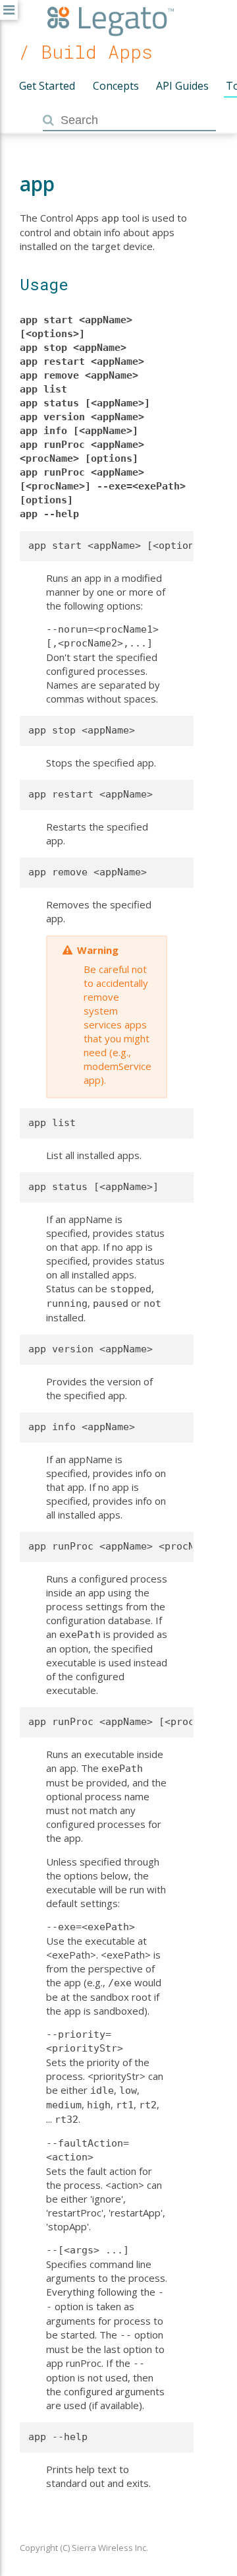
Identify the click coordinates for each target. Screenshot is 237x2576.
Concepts (116, 86)
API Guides (182, 86)
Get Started (47, 86)
